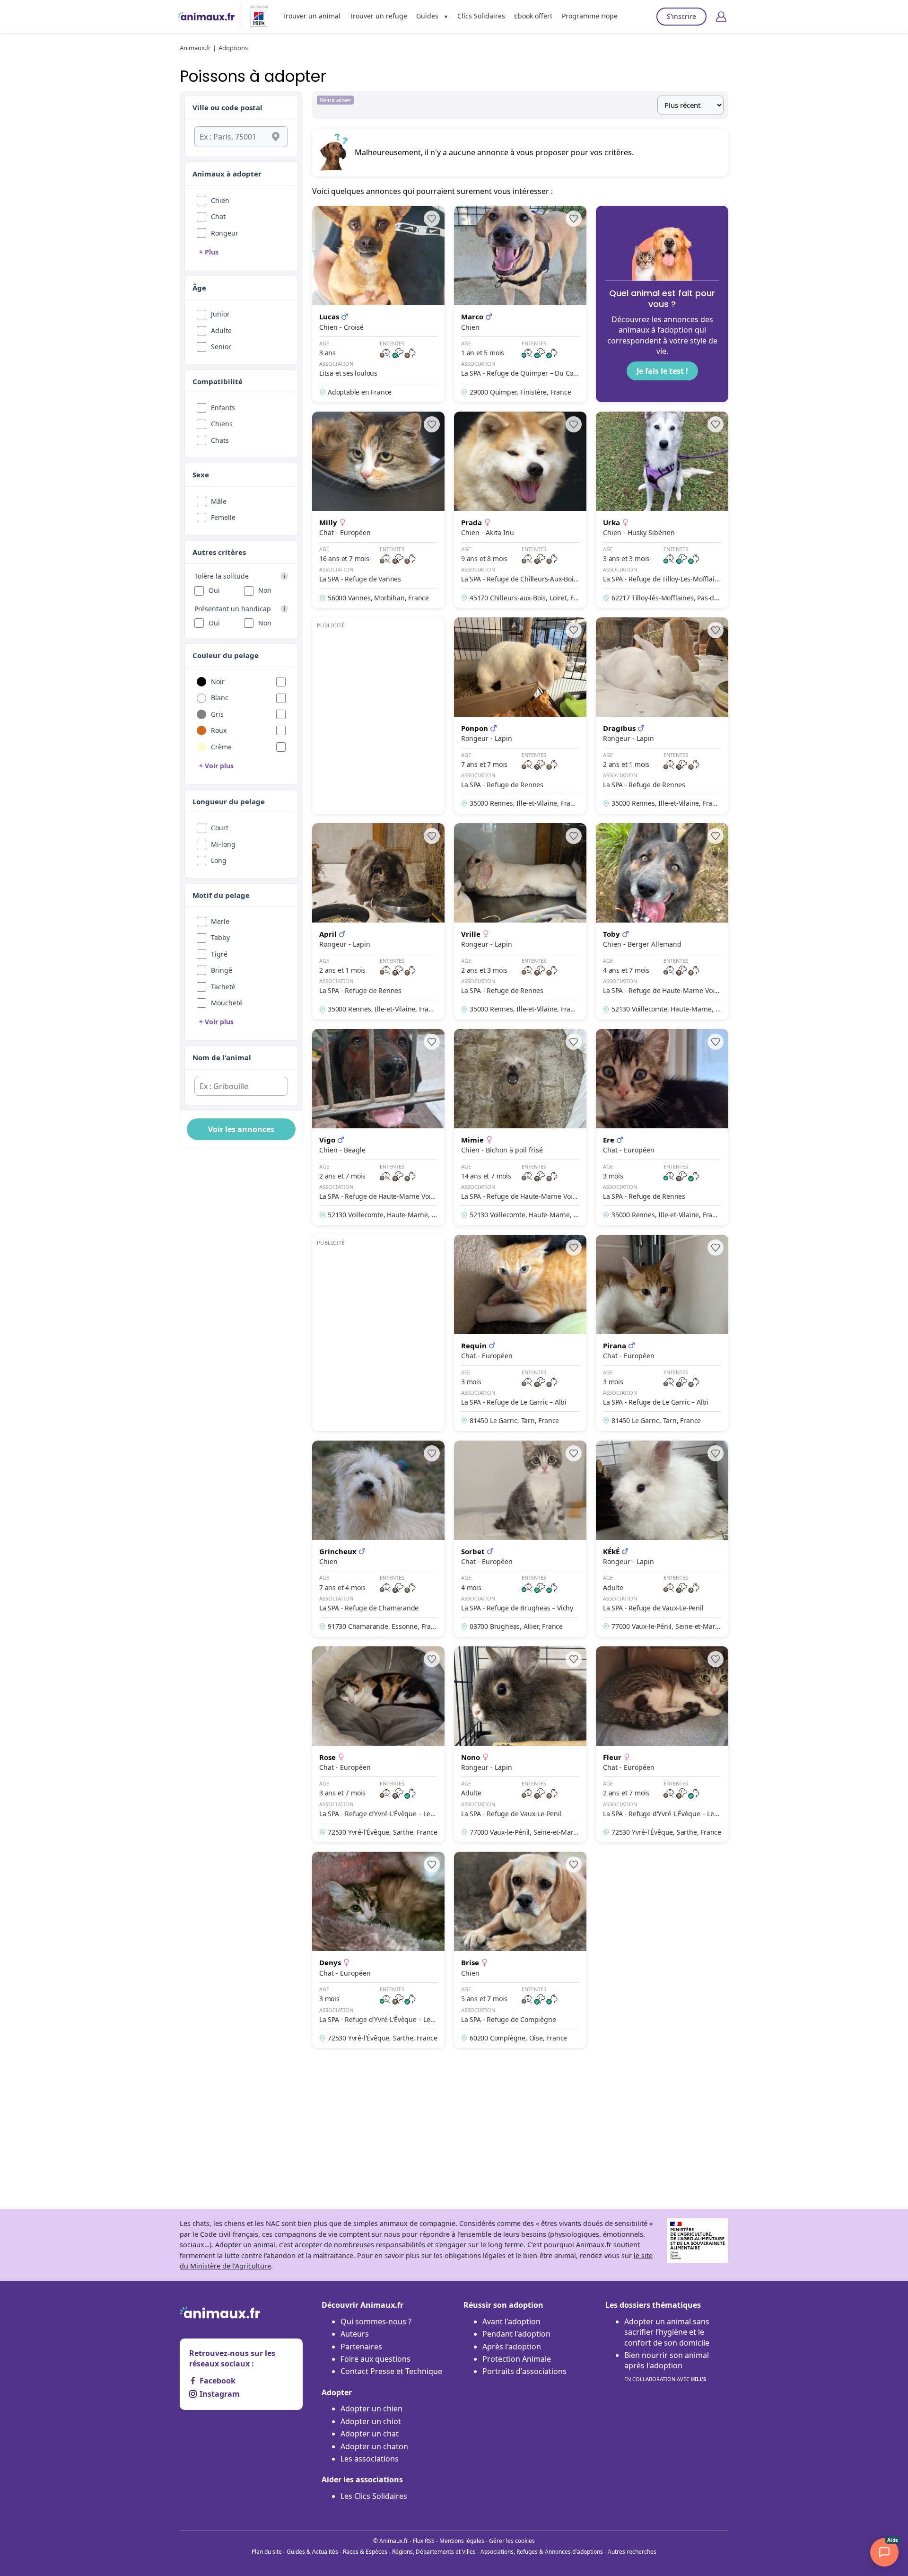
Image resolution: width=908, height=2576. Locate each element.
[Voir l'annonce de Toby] (662, 921)
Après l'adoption (512, 2347)
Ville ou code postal (227, 107)
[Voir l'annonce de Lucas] (378, 304)
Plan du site (267, 2552)
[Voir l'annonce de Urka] (662, 510)
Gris (217, 714)
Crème (221, 747)
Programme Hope (590, 16)
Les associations (370, 2459)
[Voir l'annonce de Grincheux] (378, 1539)
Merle (220, 921)
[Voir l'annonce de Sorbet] (520, 1539)
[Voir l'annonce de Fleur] (662, 1745)
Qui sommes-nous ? (376, 2321)
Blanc (220, 698)
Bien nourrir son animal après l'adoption (667, 2366)
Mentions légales (462, 2541)
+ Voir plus (216, 766)
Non (265, 590)
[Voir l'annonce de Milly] (378, 510)
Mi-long (223, 844)
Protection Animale (517, 2359)
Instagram (220, 2394)
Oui (214, 590)
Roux (219, 730)
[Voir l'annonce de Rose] (378, 1745)
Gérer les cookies (512, 2541)
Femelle (223, 517)
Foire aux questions (375, 2359)
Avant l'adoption (511, 2321)
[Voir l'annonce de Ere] (662, 1127)
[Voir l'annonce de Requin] (520, 1333)
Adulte (221, 330)
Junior (220, 314)
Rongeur (225, 233)
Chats (220, 440)
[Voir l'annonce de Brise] (520, 1950)
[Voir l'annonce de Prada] (520, 510)
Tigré (219, 954)
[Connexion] (721, 17)
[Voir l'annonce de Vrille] (520, 921)
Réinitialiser (335, 100)
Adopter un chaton (374, 2446)
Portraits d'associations (524, 2371)
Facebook (218, 2381)
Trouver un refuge (378, 16)
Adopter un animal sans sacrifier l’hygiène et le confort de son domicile (667, 2332)
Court (220, 828)
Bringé (222, 970)
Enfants (223, 408)
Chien (220, 200)
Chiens (222, 424)
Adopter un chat (370, 2434)
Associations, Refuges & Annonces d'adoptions (542, 2552)
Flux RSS (424, 2541)
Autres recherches (632, 2552)
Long (219, 860)
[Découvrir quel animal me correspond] (662, 304)
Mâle (219, 501)
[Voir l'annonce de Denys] (378, 1950)
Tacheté (223, 987)
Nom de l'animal (222, 1057)
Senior (221, 347)
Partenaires (361, 2347)
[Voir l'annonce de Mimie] (520, 1127)
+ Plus (209, 252)
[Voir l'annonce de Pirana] (662, 1333)
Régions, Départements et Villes (434, 2552)
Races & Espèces (365, 2552)
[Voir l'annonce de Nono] (520, 1745)
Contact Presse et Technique (391, 2371)
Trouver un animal (311, 16)
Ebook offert (533, 16)
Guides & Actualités (312, 2552)
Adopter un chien (371, 2409)
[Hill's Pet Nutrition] (255, 17)
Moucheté (227, 1003)
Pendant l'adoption (516, 2334)
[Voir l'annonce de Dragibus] (662, 716)
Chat (218, 216)
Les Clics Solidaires (374, 2496)
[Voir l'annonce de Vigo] (378, 1127)
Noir (218, 681)
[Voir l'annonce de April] (378, 921)
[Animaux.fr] (206, 17)
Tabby (220, 937)
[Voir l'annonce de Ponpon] (520, 716)
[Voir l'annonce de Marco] (520, 304)
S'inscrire (681, 16)
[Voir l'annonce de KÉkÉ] (662, 1539)
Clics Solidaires (481, 16)
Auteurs (355, 2334)
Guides (427, 16)
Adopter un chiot (371, 2421)
